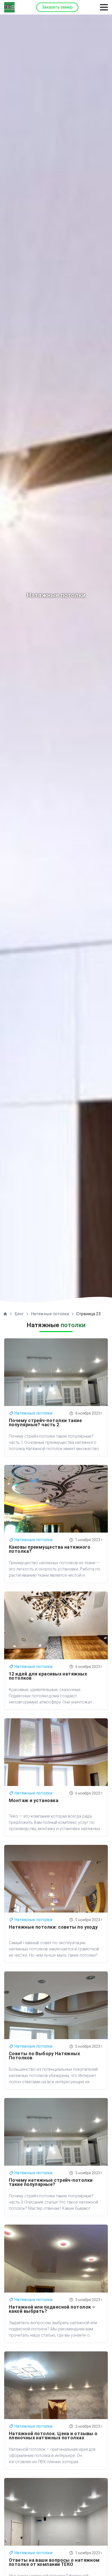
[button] (104, 7)
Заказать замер (57, 7)
